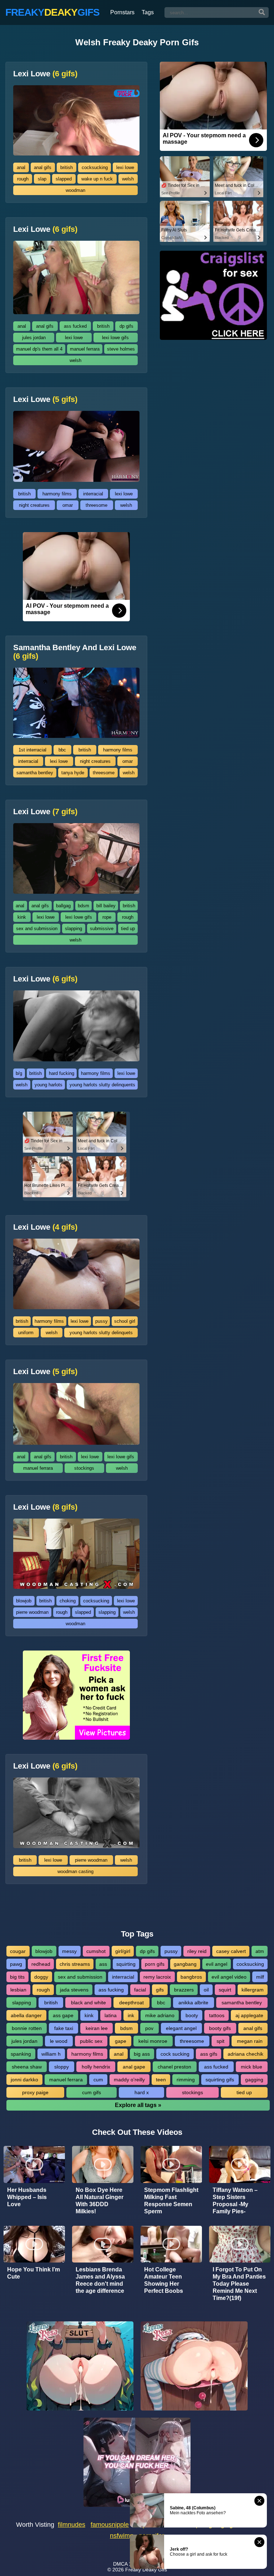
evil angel (217, 1964)
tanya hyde (73, 773)
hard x (142, 2092)
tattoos (217, 2015)
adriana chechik (245, 2054)
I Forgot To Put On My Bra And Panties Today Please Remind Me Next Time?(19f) (239, 2284)
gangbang (185, 1964)
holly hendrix (96, 2067)
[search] (262, 12)
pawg (16, 1964)
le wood (59, 2041)
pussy (102, 1321)
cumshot (96, 1951)
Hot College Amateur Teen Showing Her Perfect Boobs (164, 2280)
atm (260, 1951)
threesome (97, 505)
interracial (93, 494)
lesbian (18, 1990)
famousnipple (110, 2525)
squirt (225, 1990)
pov (149, 2028)
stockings (84, 1468)
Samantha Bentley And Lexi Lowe (75, 652)
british (67, 167)
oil (206, 1990)
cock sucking (175, 2054)
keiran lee (97, 2028)
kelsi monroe (153, 2041)
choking (68, 1601)
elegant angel (181, 2028)
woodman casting (75, 1871)
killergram (253, 1990)
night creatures (34, 505)
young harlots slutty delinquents (102, 1085)
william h (51, 2054)
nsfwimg (122, 2536)
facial (140, 1990)
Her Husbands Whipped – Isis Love (27, 2197)
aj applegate (249, 2015)
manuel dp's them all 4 (39, 349)
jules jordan (34, 338)
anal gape (134, 2067)
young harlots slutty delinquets (101, 1333)
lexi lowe (125, 167)
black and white (88, 2003)
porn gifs (155, 1964)
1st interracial (32, 750)
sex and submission (37, 929)
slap (42, 179)
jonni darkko (24, 2080)
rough (23, 179)
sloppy (62, 2067)
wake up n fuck (97, 179)
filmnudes (72, 2525)
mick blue (252, 2067)
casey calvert (231, 1951)
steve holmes (121, 349)
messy (69, 1951)
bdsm (83, 906)
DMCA (120, 2564)
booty (192, 2015)
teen (161, 2080)
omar (68, 505)
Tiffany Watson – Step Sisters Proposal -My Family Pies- (235, 2201)
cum (98, 2080)
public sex (91, 2041)
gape (121, 2041)
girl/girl (123, 1951)
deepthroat (131, 2003)
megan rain (250, 2041)
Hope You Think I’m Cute (34, 2273)
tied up (128, 929)
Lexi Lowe (45, 74)
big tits (17, 1977)
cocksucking (95, 167)
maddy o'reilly (129, 2080)
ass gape (63, 2015)
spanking (21, 2054)
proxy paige (35, 2092)
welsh (128, 179)
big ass (142, 2054)
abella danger (26, 2015)
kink (22, 917)
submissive (102, 929)
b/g (19, 1073)
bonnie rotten (27, 2028)
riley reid (197, 1951)
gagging (254, 2080)
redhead (41, 1964)
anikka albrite (193, 2003)
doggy (41, 1977)
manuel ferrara (85, 349)
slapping (73, 929)
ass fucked (75, 326)
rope (107, 917)
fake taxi (64, 2028)
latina (111, 2015)
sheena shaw (27, 2067)
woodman (75, 190)
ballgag (63, 906)
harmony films (57, 494)
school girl (125, 1321)
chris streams (75, 1964)
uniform (26, 1333)
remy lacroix (157, 1977)
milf (260, 1977)
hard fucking (62, 1073)
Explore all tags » (138, 2105)
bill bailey (106, 906)
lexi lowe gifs (115, 338)
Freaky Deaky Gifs (146, 2570)
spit (220, 2041)
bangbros (191, 1977)
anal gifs (43, 167)
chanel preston (174, 2067)
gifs (160, 1990)
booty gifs (220, 2028)
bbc (62, 750)
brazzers (184, 1990)
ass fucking (111, 1990)
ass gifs (209, 2054)
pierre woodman (32, 1612)
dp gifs (126, 326)
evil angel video (229, 1977)
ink (131, 2015)
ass (103, 1964)
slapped (64, 179)
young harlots (49, 1085)
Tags (148, 12)
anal (21, 167)
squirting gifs (220, 2080)
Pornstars (122, 12)
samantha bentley (35, 773)
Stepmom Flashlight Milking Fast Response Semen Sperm (171, 2201)
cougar (18, 1951)
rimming (186, 2080)
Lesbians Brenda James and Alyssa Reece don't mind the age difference (100, 2280)
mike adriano (160, 2015)
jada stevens (74, 1990)
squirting (126, 1964)
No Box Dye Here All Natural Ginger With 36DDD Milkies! (100, 2201)
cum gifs (92, 2092)
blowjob (24, 1601)
